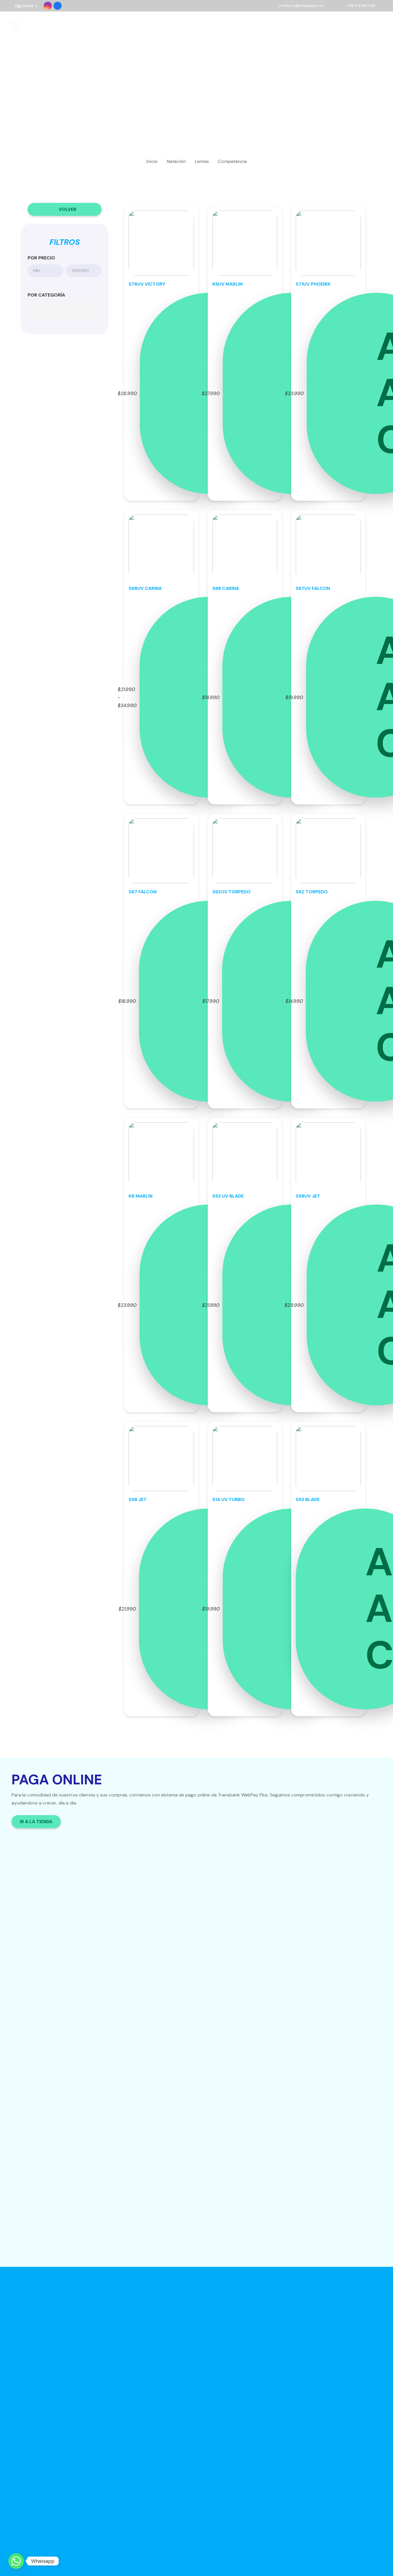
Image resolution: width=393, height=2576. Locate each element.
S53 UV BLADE (228, 1196)
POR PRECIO (41, 258)
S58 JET (138, 1500)
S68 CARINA (226, 588)
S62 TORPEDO (312, 892)
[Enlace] (16, 26)
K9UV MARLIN (227, 284)
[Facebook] (58, 6)
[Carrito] (356, 26)
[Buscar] (339, 26)
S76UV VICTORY (147, 284)
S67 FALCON (143, 892)
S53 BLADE (308, 1500)
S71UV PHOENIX (313, 284)
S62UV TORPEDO (231, 892)
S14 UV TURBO (228, 1500)
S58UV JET (308, 1196)
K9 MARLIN (141, 1196)
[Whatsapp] (16, 2561)
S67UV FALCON (313, 588)
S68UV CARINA (145, 588)
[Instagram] (48, 6)
